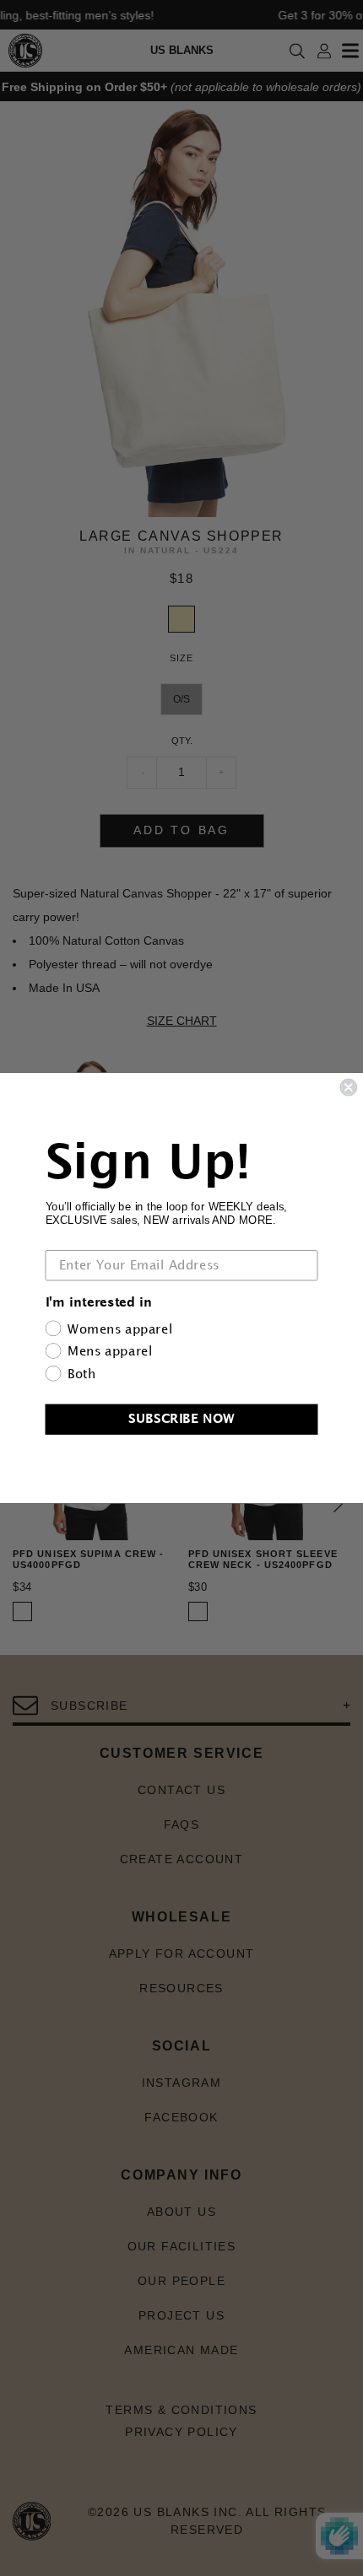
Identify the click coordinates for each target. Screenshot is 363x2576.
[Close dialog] (348, 1088)
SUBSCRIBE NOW (181, 1419)
